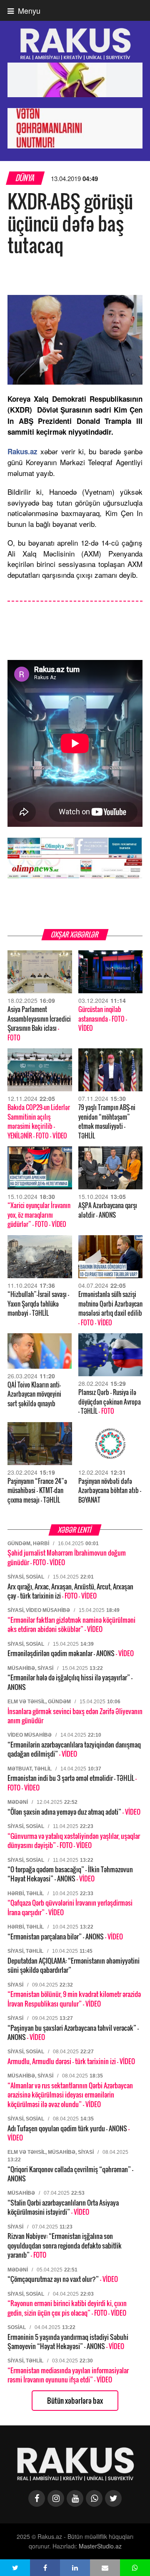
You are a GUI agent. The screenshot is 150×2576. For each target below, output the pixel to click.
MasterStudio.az (100, 2546)
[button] (15, 2568)
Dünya (25, 178)
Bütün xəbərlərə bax (75, 2401)
